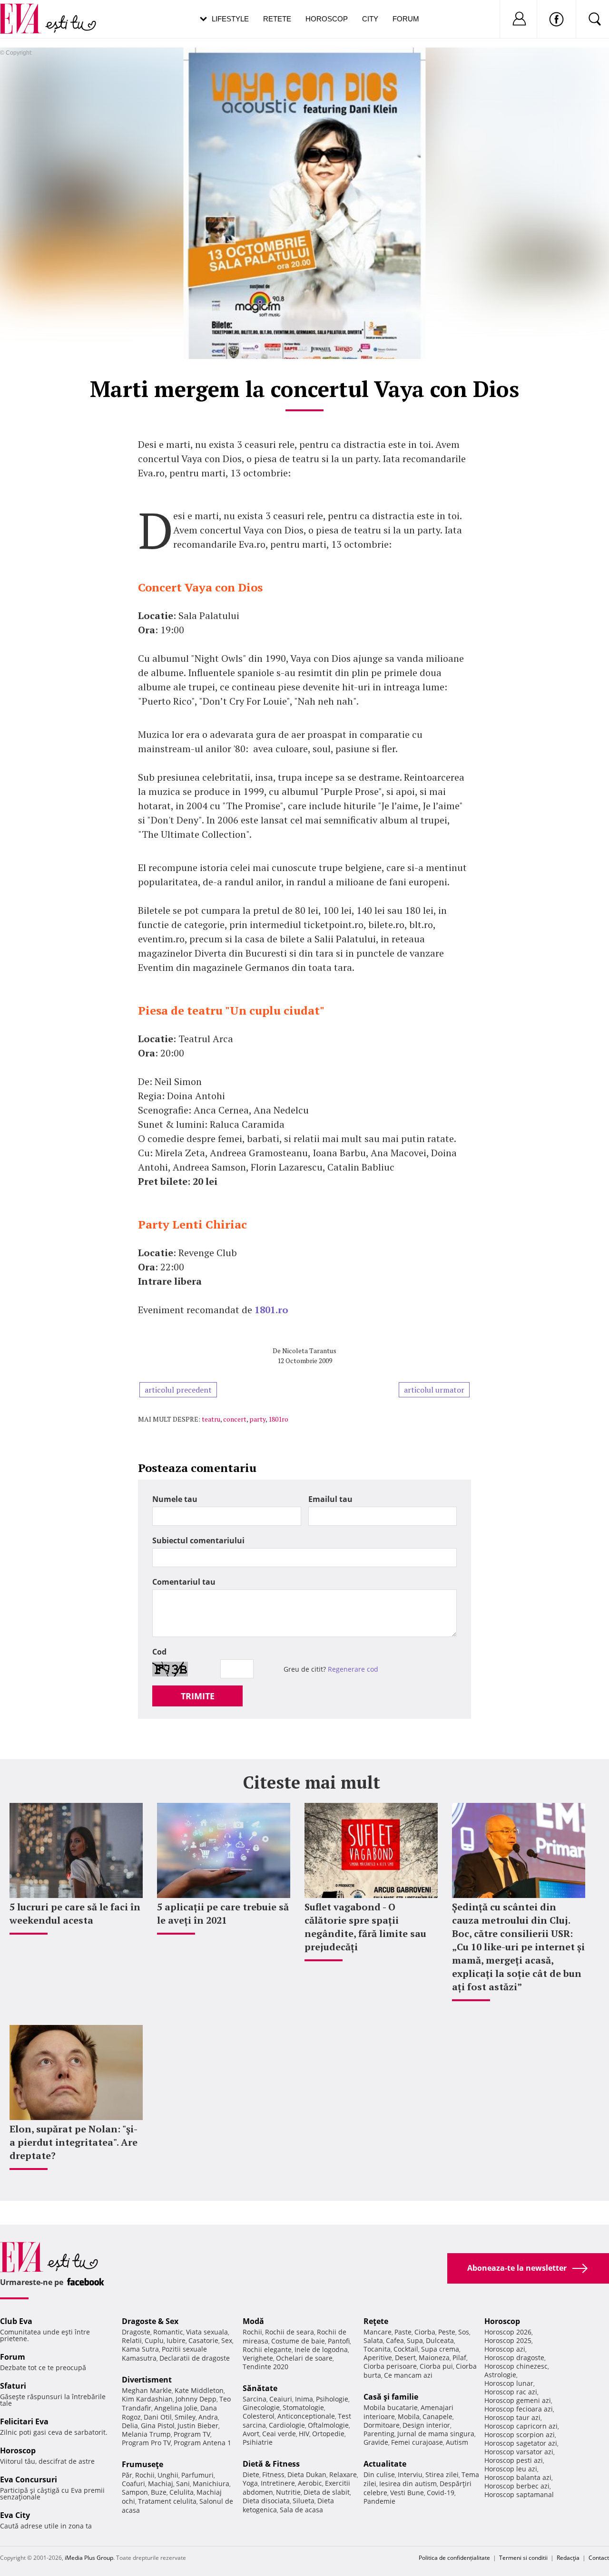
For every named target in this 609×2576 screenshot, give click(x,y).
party (257, 1419)
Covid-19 (441, 2493)
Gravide (376, 2442)
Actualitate (385, 2464)
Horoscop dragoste (514, 2358)
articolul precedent (178, 1390)
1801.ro (271, 1310)
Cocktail (406, 2349)
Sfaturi (13, 2386)
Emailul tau (330, 1499)
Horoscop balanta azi (518, 2477)
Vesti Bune (407, 2493)
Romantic (168, 2332)
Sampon (135, 2492)
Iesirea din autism (408, 2484)
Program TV (192, 2434)
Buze (159, 2492)
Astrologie (500, 2375)
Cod (159, 1652)
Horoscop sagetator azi (521, 2443)
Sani (183, 2484)
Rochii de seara (290, 2332)
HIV (304, 2434)
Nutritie (288, 2492)
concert (235, 1419)
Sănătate (260, 2388)
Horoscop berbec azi (517, 2486)
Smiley (185, 2417)
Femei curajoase (417, 2442)
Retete (277, 19)
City (370, 19)
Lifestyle (230, 19)
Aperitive (378, 2358)
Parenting (379, 2434)
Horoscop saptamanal (519, 2494)
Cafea (395, 2340)
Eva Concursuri (29, 2479)
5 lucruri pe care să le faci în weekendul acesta (75, 1913)
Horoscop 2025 (508, 2340)
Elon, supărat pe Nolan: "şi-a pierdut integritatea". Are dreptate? (74, 2142)
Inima (304, 2399)
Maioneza (434, 2358)
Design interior (426, 2425)
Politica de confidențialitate (454, 2558)
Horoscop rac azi (511, 2392)
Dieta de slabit (327, 2492)
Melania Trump (146, 2434)
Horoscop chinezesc (516, 2366)
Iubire (176, 2340)
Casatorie (203, 2340)
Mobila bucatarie (391, 2407)
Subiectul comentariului (198, 1540)
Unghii (168, 2475)
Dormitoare (382, 2425)
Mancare (378, 2332)
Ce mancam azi (408, 2375)
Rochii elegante (267, 2349)
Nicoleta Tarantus (309, 1351)
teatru (211, 1419)
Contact (599, 2558)
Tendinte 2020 (265, 2367)
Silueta (304, 2501)
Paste (403, 2332)
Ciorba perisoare (390, 2366)
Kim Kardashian (147, 2399)
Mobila (409, 2416)
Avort (251, 2434)
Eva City (15, 2515)
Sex (227, 2340)
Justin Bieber (198, 2426)
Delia (130, 2426)
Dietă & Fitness (271, 2464)
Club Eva (16, 2321)
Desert (405, 2358)
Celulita (182, 2492)
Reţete (376, 2321)
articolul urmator (434, 1390)
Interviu (410, 2474)
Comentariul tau (184, 1582)
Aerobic (310, 2483)
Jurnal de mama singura (436, 2434)
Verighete (258, 2358)
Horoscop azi (505, 2349)
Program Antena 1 (202, 2443)
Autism (457, 2442)
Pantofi (339, 2341)
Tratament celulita (167, 2501)
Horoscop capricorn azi (521, 2426)
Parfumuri (197, 2475)
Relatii (132, 2340)
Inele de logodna (321, 2349)
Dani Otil (158, 2417)
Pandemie (379, 2501)
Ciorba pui (436, 2366)
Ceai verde (279, 2434)
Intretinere (278, 2483)
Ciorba (425, 2332)
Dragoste (136, 2332)
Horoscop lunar (509, 2383)
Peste (447, 2332)
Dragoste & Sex (150, 2321)
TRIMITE (198, 1696)
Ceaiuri (281, 2399)
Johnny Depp (196, 2399)
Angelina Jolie (176, 2408)
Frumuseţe (142, 2464)
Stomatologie (303, 2407)
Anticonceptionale (306, 2416)
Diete (251, 2474)
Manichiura (211, 2484)
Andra (208, 2417)
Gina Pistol (158, 2426)
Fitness (273, 2474)
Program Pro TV (146, 2443)
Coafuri (133, 2484)
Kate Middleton (199, 2390)
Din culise (379, 2474)
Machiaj (161, 2484)
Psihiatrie (258, 2442)
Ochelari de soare (304, 2358)
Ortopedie (328, 2434)
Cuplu (154, 2340)
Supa (415, 2340)
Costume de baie (298, 2341)
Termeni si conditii (523, 2558)
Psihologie (332, 2399)
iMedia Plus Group (89, 2558)
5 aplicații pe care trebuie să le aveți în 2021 (223, 1913)
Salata (373, 2340)
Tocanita (377, 2349)
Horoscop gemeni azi (518, 2400)
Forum (406, 19)
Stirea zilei (442, 2474)
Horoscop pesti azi (514, 2460)
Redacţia (568, 2558)
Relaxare (343, 2474)
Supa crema (440, 2349)
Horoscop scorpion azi (520, 2435)
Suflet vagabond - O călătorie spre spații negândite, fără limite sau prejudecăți (365, 1927)
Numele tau (175, 1499)
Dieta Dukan (307, 2474)
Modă (253, 2321)
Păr (127, 2475)
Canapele (437, 2416)
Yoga (250, 2483)
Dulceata (440, 2340)
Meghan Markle (147, 2390)
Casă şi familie (391, 2397)
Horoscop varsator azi (519, 2452)
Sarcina (255, 2399)
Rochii (145, 2475)
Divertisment (147, 2380)
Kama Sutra (140, 2349)
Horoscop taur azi (512, 2417)
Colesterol (259, 2416)
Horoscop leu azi (511, 2469)
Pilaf (459, 2358)
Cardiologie (287, 2425)
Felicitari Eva (24, 2421)
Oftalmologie (328, 2425)
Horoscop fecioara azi (519, 2409)
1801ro (278, 1419)
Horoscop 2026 (508, 2332)
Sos (464, 2332)
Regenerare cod (353, 1669)
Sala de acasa (301, 2510)
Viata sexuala (207, 2332)
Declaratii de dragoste (195, 2358)
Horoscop (327, 19)
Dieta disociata (266, 2501)
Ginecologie (261, 2407)
